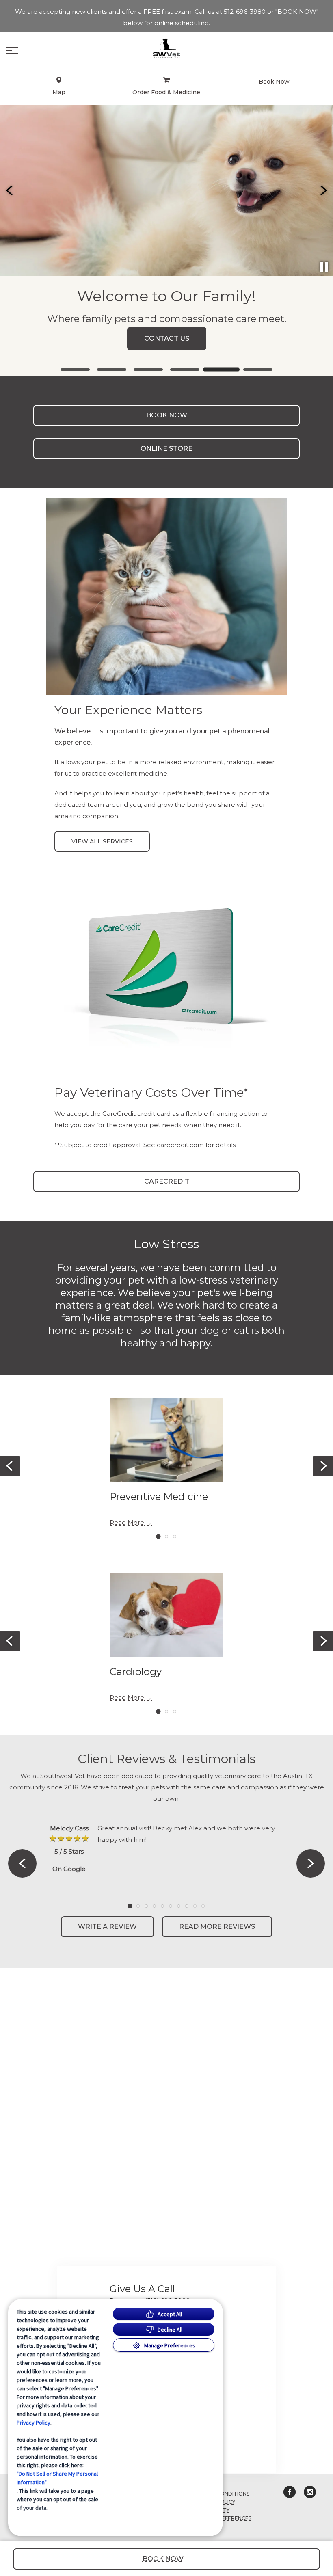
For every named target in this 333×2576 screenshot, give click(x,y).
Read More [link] (127, 1523)
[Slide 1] (75, 370)
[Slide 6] (258, 370)
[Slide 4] (185, 370)
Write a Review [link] (107, 1927)
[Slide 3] (148, 370)
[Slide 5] (221, 370)
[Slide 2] (112, 370)
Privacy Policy (34, 2423)
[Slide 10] (203, 1906)
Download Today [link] (166, 345)
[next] (323, 190)
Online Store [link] (166, 448)
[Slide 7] (179, 1906)
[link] (166, 48)
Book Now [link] (167, 415)
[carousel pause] (324, 267)
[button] (12, 50)
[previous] (10, 190)
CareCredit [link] (167, 1181)
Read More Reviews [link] (217, 1927)
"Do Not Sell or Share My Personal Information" (57, 2478)
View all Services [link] (102, 841)
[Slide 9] (195, 1906)
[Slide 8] (187, 1906)
